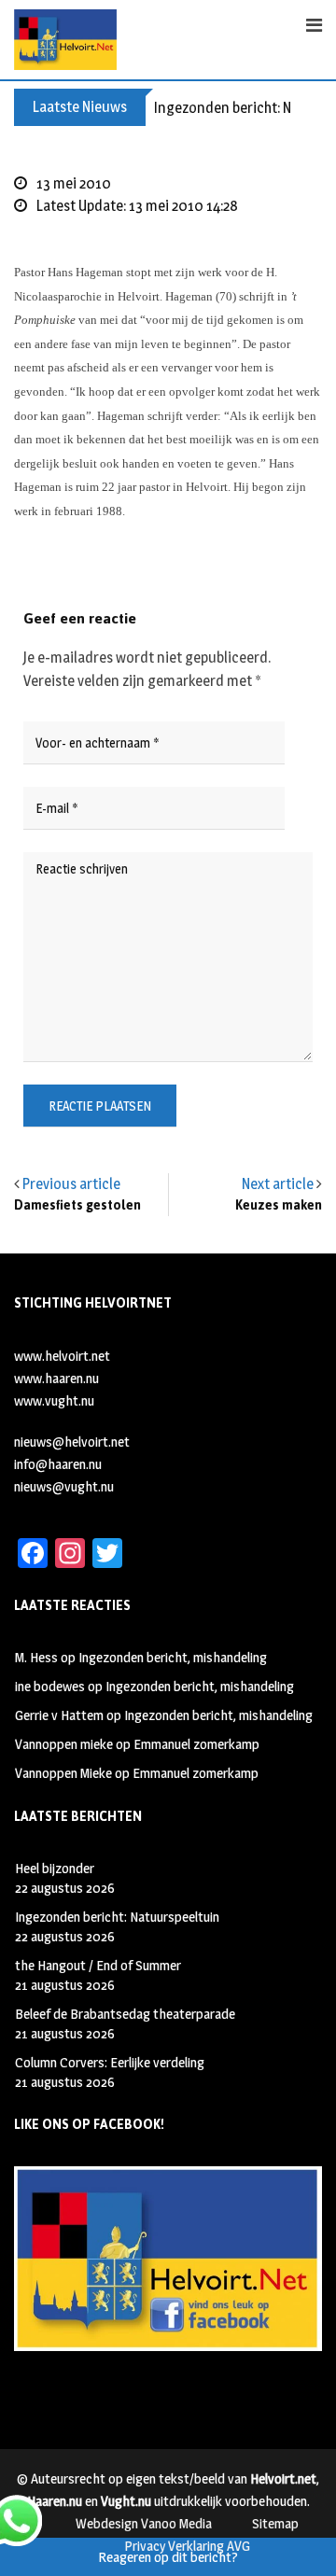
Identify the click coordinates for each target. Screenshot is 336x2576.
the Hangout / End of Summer (98, 1965)
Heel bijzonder (55, 1868)
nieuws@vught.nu (64, 1486)
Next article (278, 1184)
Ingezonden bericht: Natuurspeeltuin (117, 1917)
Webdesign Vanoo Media (144, 2523)
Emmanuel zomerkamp (196, 1744)
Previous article (71, 1184)
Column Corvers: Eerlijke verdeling (110, 2062)
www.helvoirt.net (62, 1356)
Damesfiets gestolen (77, 1205)
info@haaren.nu (58, 1464)
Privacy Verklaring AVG (187, 2546)
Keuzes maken (279, 1205)
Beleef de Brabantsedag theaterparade (125, 2014)
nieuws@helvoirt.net (72, 1442)
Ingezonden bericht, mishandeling (173, 1657)
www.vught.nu (54, 1400)
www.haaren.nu (56, 1378)
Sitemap (275, 2523)
